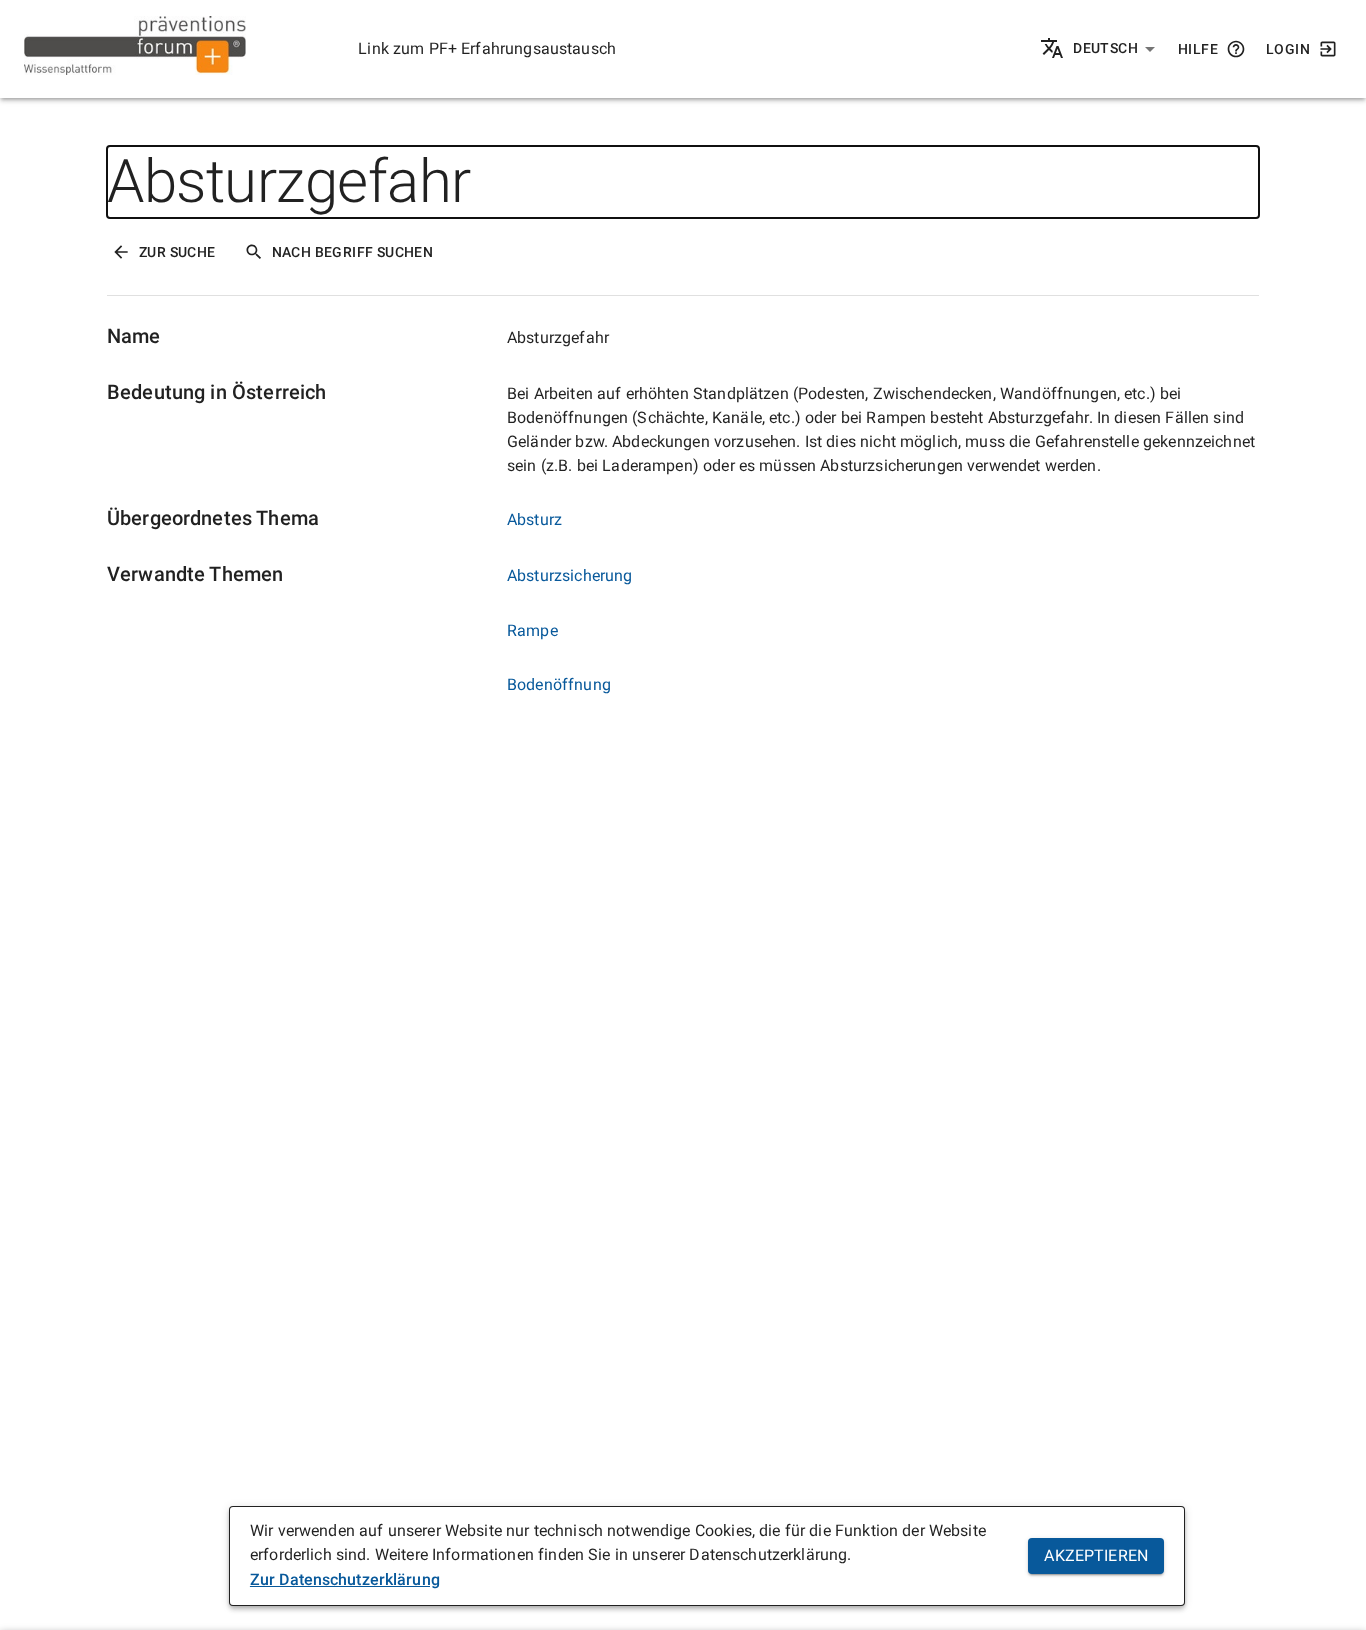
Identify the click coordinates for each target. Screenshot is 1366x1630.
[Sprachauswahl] (1053, 49)
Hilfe (1198, 49)
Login (1288, 49)
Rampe (532, 630)
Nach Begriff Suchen (353, 252)
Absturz (534, 519)
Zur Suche (177, 252)
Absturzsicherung (569, 575)
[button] (1114, 49)
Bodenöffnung (559, 684)
